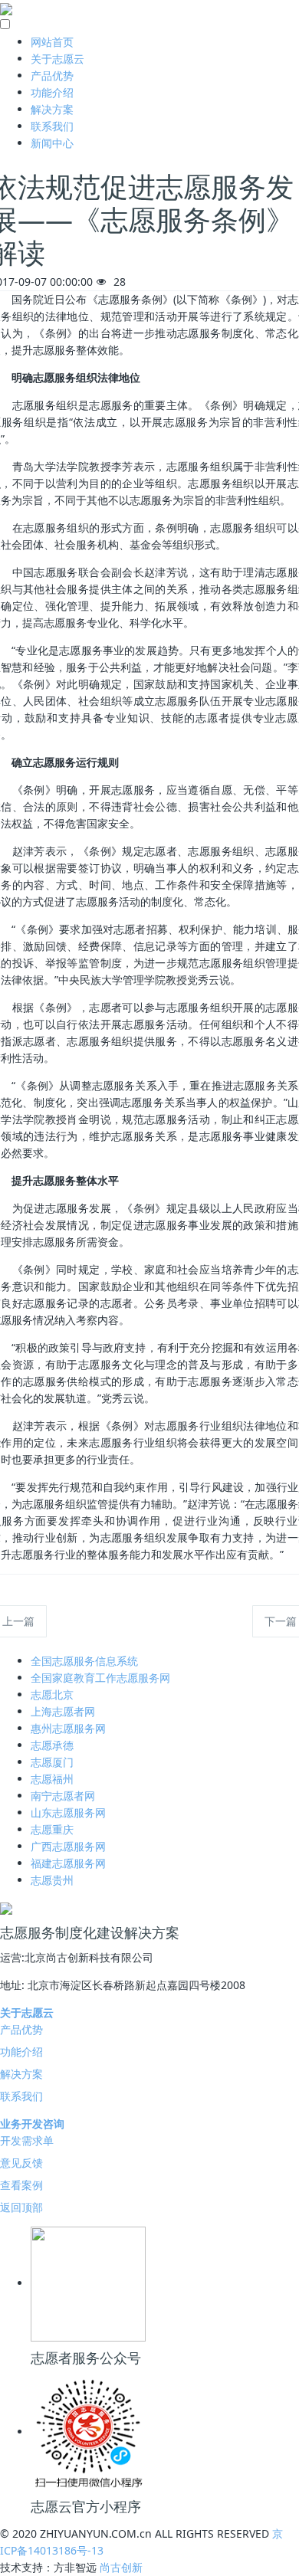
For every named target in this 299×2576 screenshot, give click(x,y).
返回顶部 (21, 2207)
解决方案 (52, 109)
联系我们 (52, 126)
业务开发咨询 (32, 2124)
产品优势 (52, 75)
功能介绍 (52, 92)
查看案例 (21, 2185)
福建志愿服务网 (68, 1863)
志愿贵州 (52, 1880)
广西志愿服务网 (68, 1846)
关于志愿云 (58, 59)
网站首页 (52, 42)
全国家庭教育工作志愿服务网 (100, 1678)
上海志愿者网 (63, 1711)
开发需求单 (27, 2140)
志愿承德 (52, 1745)
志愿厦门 (52, 1762)
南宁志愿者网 (63, 1796)
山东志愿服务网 (68, 1812)
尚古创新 (121, 2567)
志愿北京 (52, 1694)
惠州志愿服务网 (68, 1728)
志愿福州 (52, 1779)
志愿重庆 (52, 1829)
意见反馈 (21, 2163)
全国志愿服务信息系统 (84, 1661)
